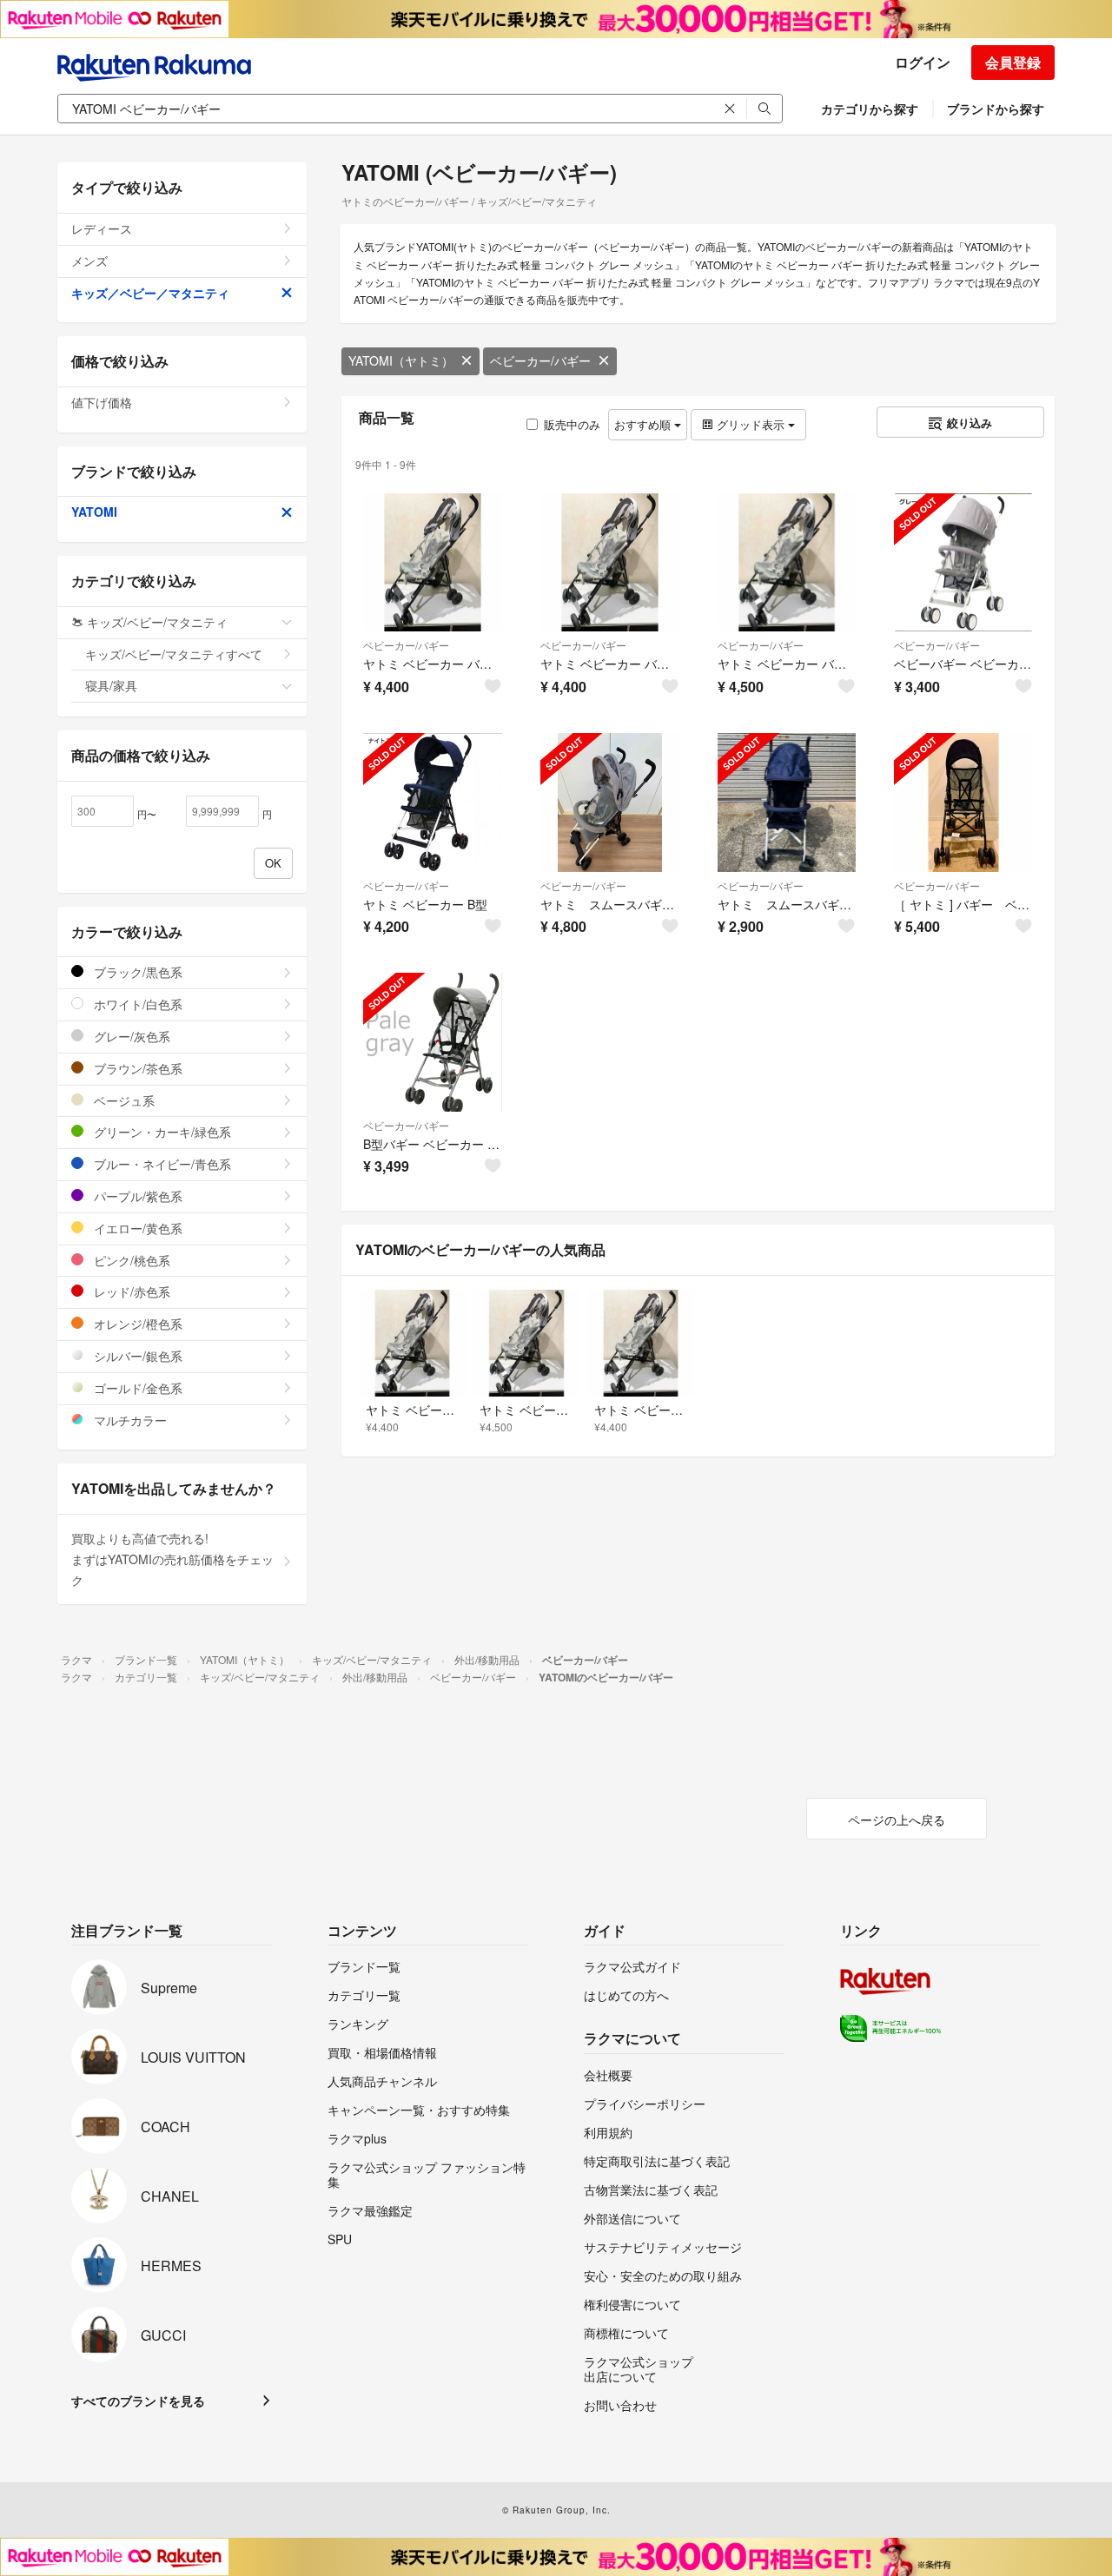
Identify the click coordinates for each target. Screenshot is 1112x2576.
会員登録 (1013, 62)
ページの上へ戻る (897, 1820)
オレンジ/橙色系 (136, 1324)
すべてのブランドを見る (138, 2401)
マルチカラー (129, 1420)
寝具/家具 (111, 685)
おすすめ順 (644, 424)
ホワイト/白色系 (136, 1004)
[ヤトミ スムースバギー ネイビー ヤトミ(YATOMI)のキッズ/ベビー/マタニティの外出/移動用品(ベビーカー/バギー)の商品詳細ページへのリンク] (787, 803)
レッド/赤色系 (130, 1291)
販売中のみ (572, 424)
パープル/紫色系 (136, 1196)
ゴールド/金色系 (136, 1388)
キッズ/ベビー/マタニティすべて (174, 654)
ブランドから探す (996, 109)
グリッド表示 (751, 424)
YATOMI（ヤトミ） (401, 360)
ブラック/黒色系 (136, 972)
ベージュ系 (122, 1100)
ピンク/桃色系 (130, 1260)
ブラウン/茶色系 (136, 1068)
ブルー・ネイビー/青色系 (161, 1164)
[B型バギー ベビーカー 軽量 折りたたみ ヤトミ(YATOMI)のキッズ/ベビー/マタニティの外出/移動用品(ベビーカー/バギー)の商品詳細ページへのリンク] (433, 1042)
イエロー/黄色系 (136, 1228)
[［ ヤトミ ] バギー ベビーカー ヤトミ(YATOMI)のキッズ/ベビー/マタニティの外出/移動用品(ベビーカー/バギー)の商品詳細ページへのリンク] (963, 803)
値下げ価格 (102, 402)
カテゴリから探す (870, 109)
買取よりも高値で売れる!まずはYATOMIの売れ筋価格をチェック (172, 1559)
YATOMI (94, 512)
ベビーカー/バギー (540, 360)
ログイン (923, 62)
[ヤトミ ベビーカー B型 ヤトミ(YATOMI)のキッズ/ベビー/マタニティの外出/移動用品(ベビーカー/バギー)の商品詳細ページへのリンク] (433, 803)
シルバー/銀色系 (136, 1356)
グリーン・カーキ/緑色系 (161, 1132)
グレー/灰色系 (130, 1036)
